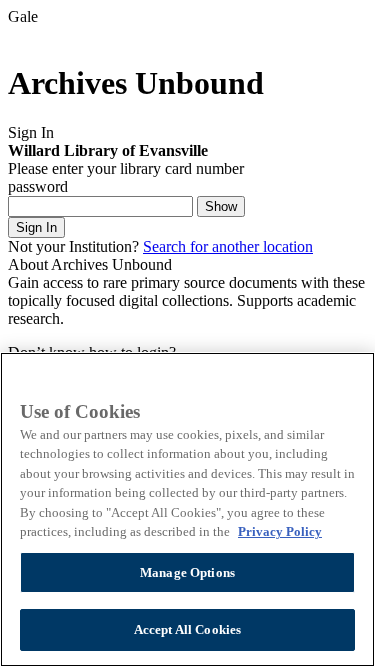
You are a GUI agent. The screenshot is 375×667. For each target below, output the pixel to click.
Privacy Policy (280, 531)
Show (221, 206)
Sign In (36, 227)
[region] (187, 509)
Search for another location (228, 246)
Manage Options (187, 572)
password (38, 186)
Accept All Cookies (187, 629)
